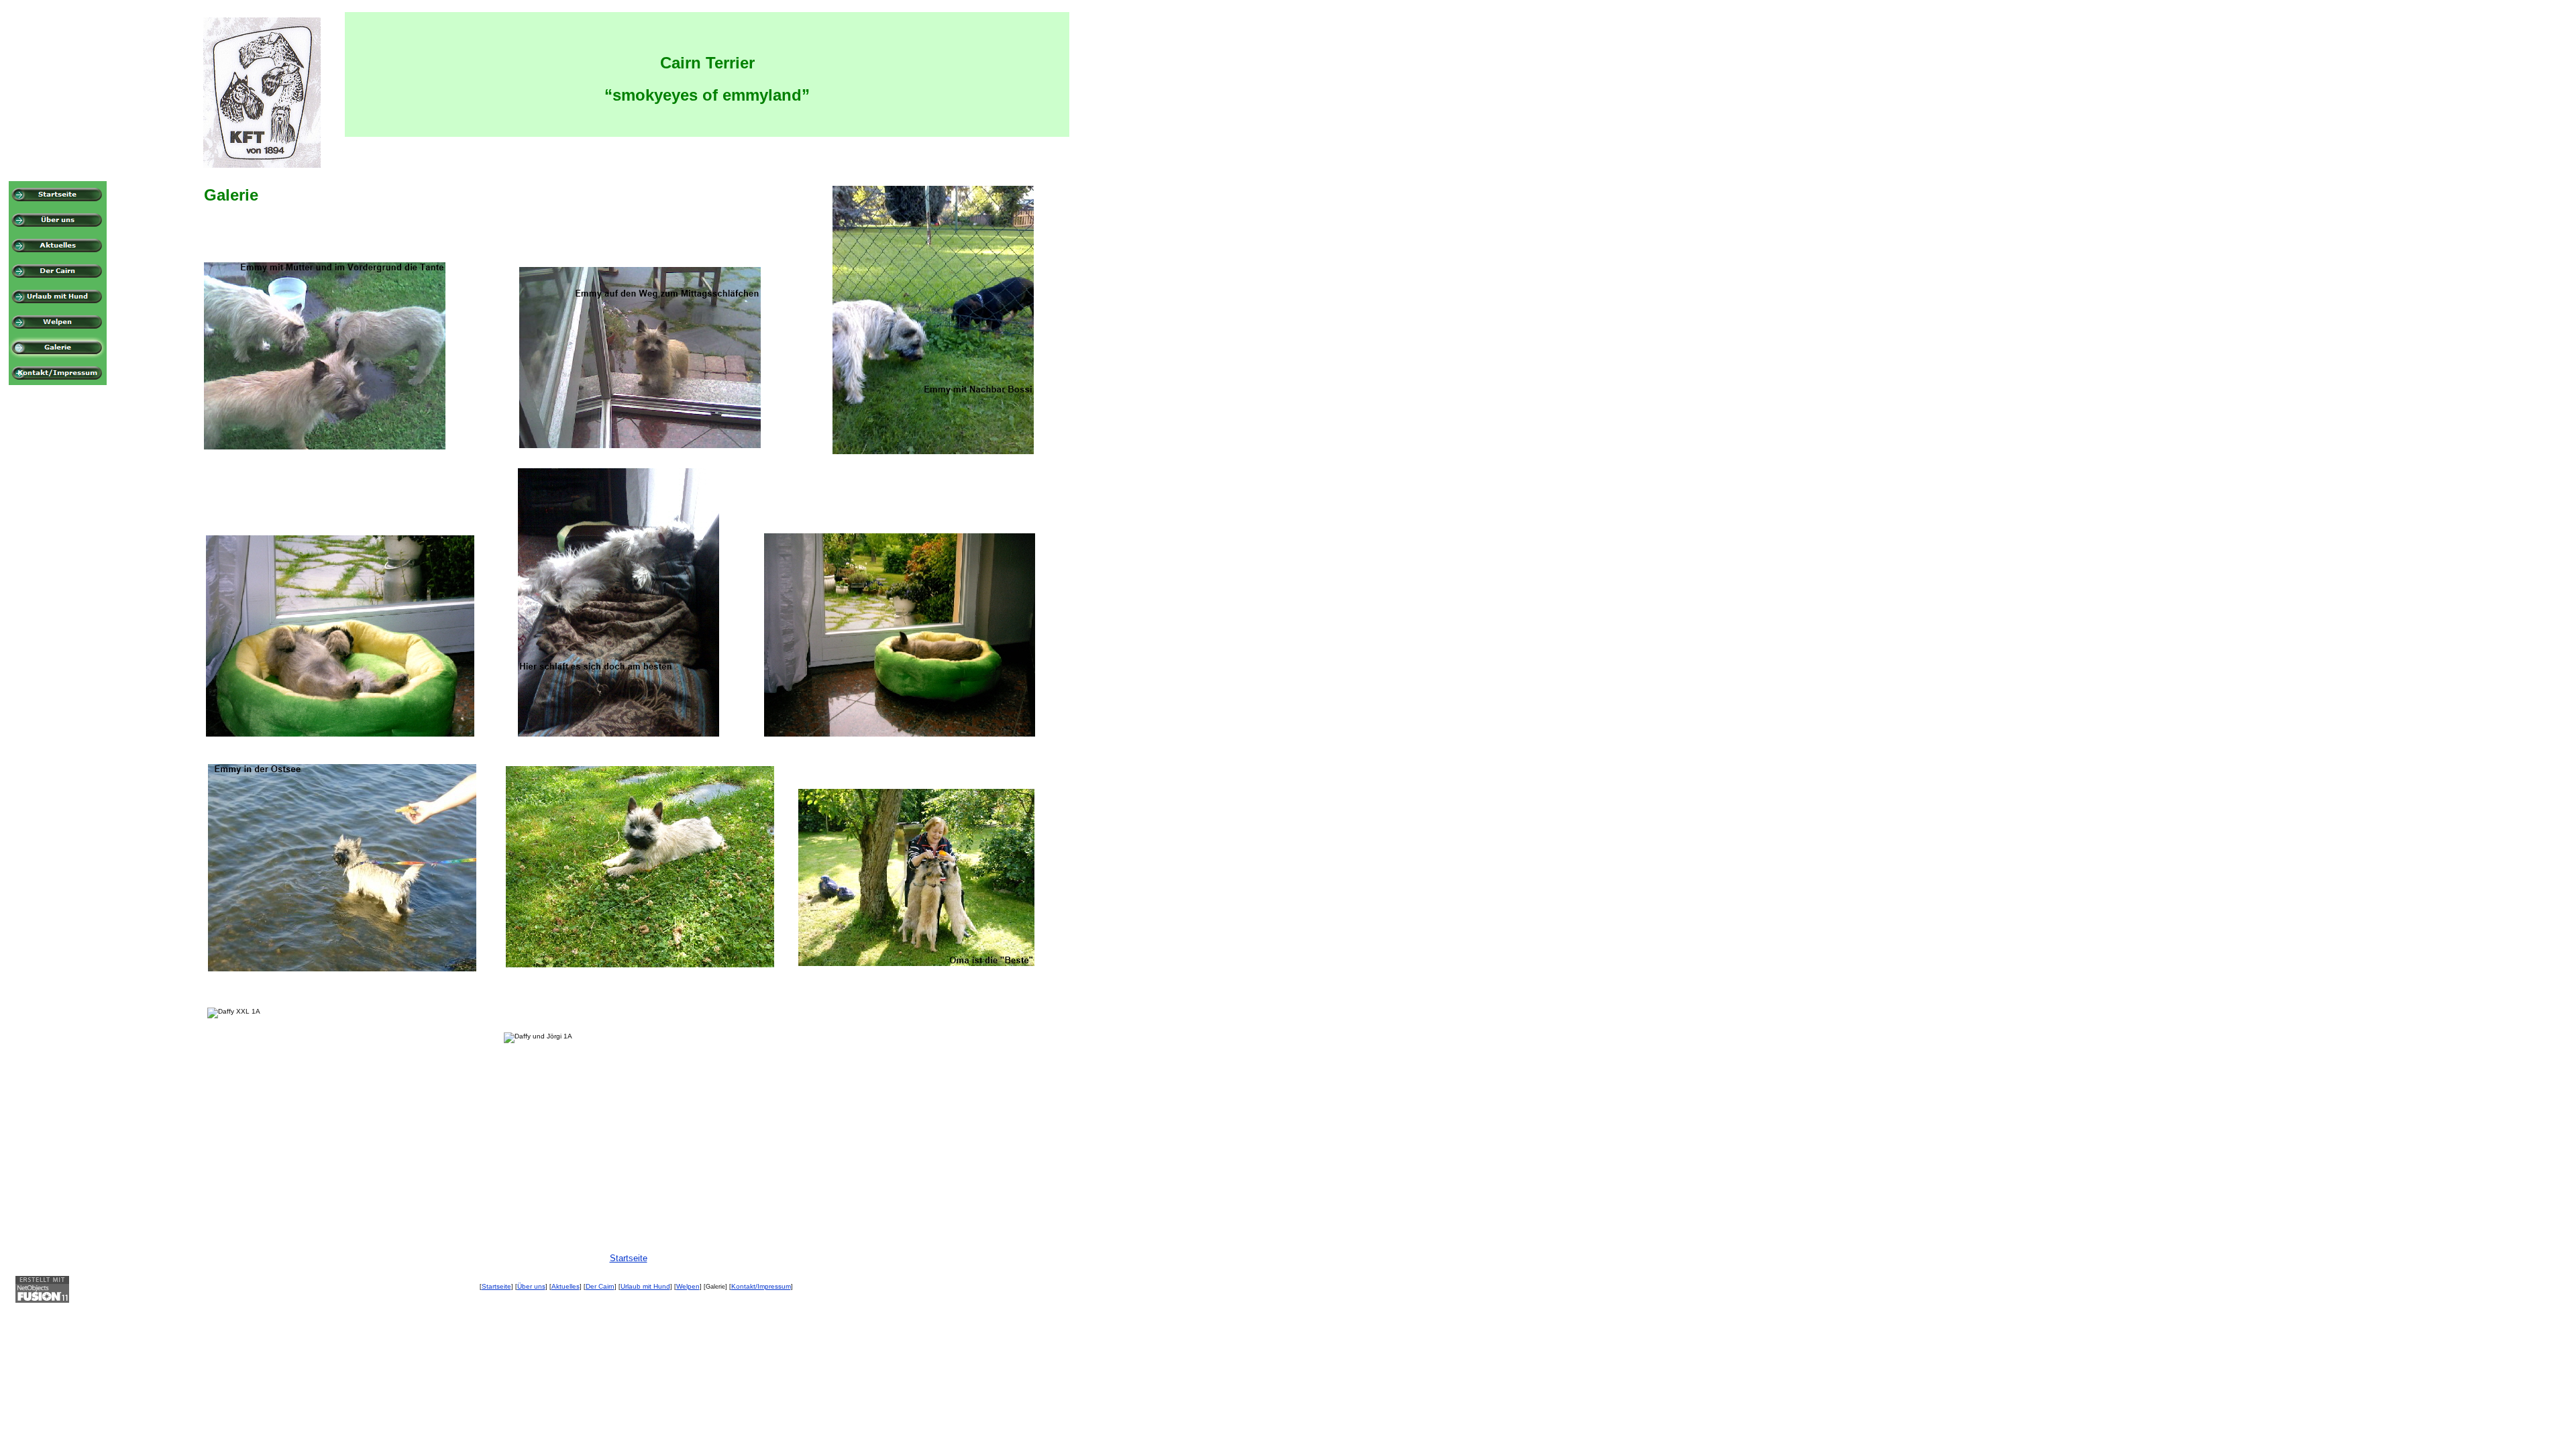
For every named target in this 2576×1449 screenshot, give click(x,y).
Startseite (496, 1286)
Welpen (688, 1286)
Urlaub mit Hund (645, 1286)
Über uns (531, 1286)
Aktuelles (566, 1286)
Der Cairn (600, 1286)
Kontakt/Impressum (761, 1286)
